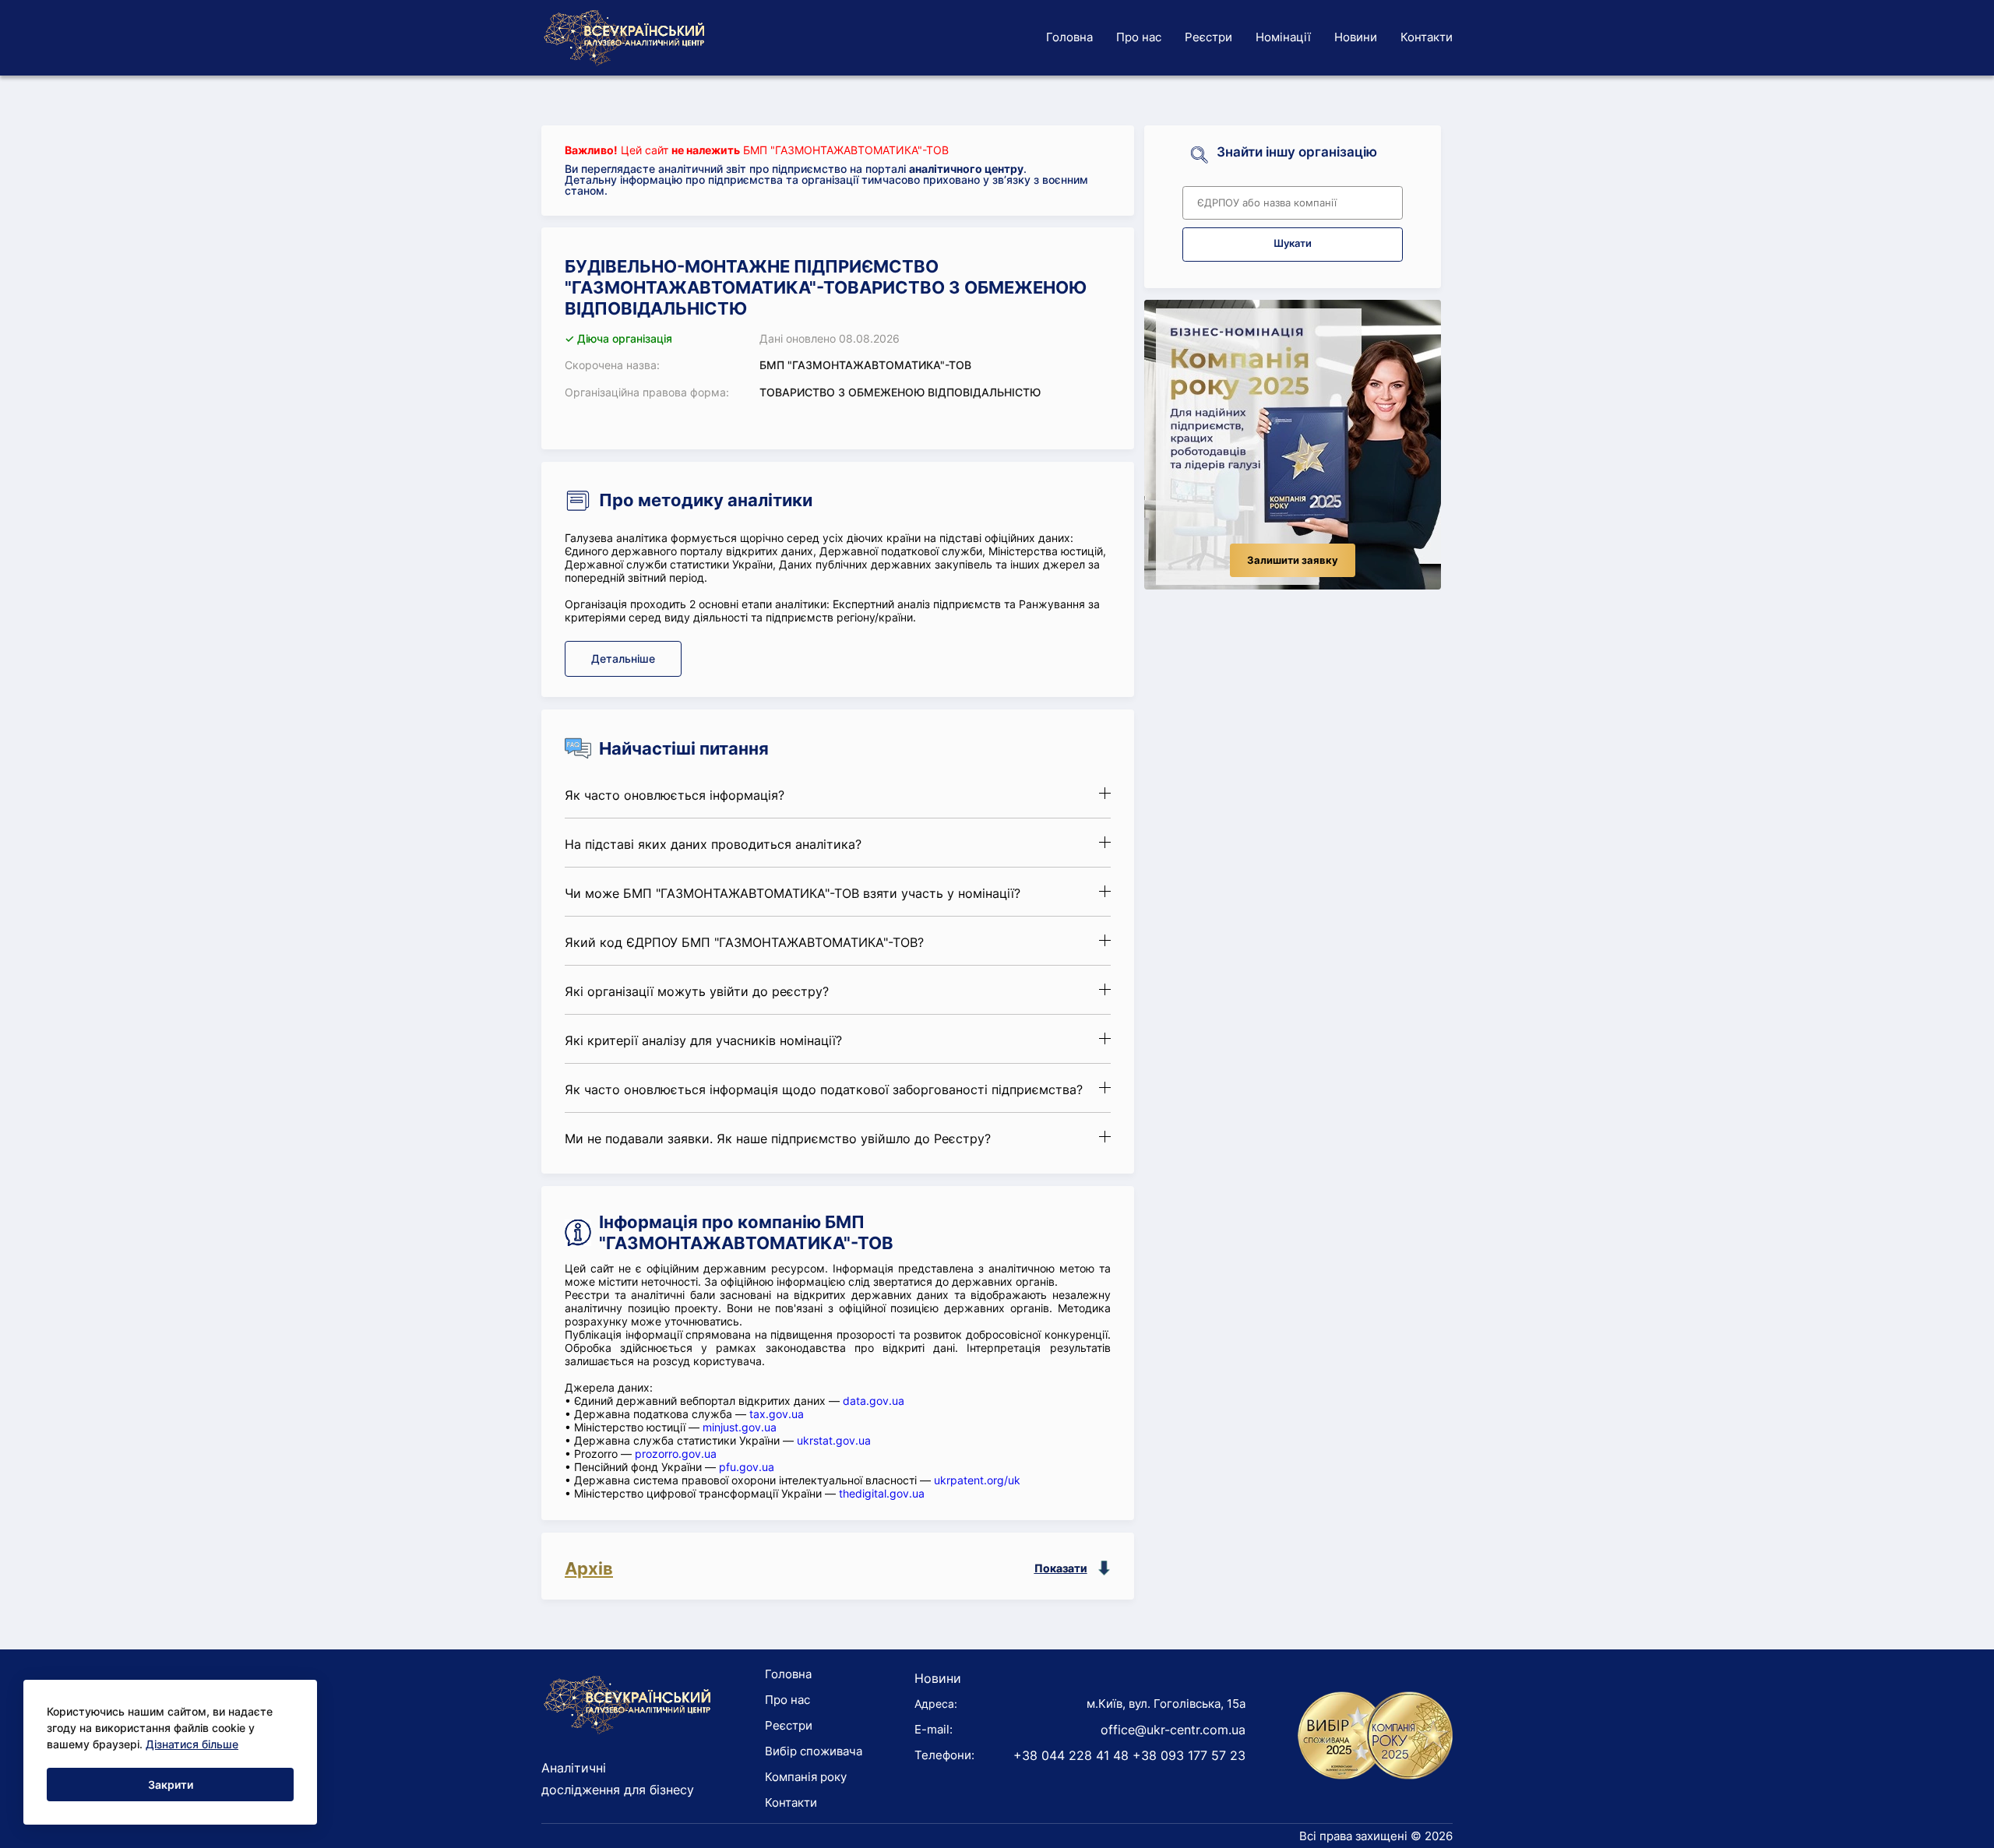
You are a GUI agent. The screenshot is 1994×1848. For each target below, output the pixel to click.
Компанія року (806, 1777)
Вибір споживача (814, 1751)
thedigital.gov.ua (882, 1493)
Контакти (1427, 37)
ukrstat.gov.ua (834, 1440)
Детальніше (623, 658)
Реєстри (1208, 37)
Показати (1061, 1568)
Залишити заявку (1293, 560)
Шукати (1293, 243)
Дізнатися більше (192, 1744)
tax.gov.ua (777, 1414)
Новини (1356, 37)
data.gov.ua (874, 1401)
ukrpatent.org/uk (977, 1480)
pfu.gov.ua (747, 1467)
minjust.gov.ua (740, 1427)
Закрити (171, 1785)
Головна (1069, 37)
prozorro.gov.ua (676, 1454)
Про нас (1139, 37)
